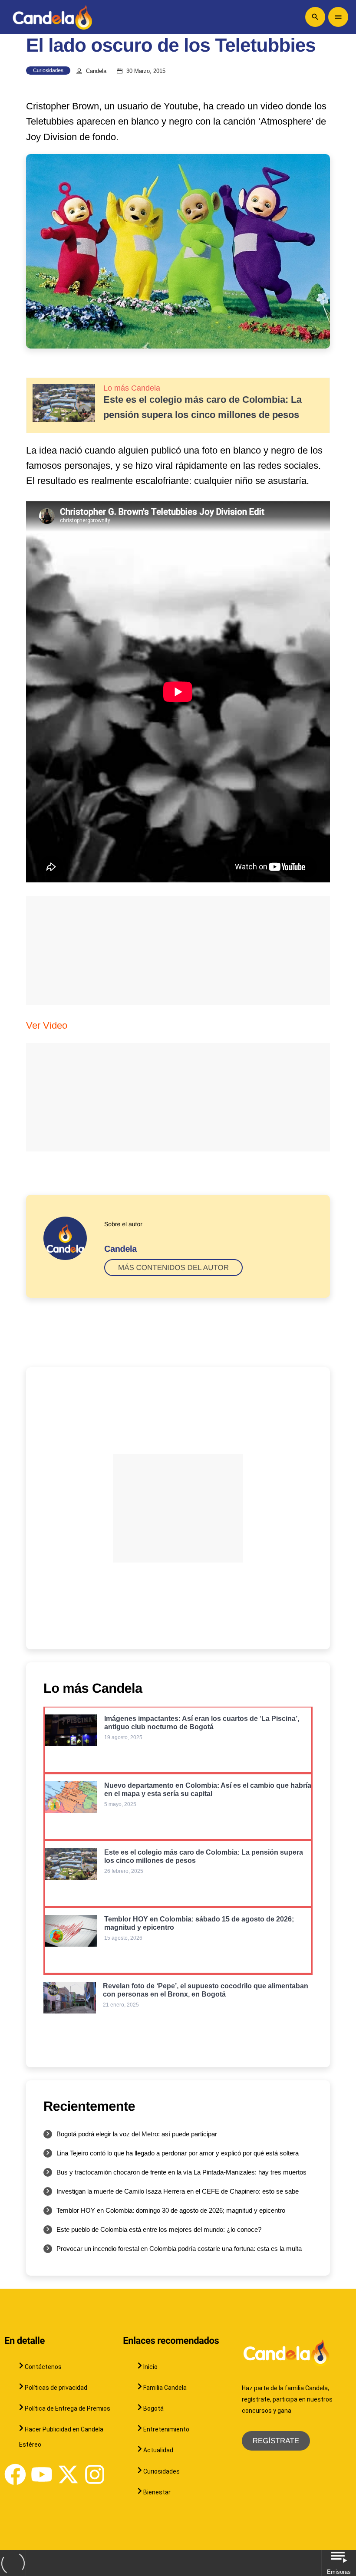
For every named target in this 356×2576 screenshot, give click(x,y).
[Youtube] (42, 2474)
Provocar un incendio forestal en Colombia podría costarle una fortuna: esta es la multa (179, 2249)
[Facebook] (15, 2474)
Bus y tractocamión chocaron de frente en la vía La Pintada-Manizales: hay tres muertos (181, 2172)
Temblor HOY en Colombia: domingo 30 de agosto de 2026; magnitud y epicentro (171, 2210)
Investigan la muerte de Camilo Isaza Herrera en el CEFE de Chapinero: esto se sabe (178, 2191)
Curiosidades (48, 70)
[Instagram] (95, 2474)
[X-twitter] (68, 2474)
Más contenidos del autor (173, 1268)
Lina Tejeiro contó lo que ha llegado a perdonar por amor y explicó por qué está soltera (178, 2153)
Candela (96, 71)
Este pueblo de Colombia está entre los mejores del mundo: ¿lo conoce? (159, 2229)
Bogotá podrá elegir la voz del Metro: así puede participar (137, 2134)
